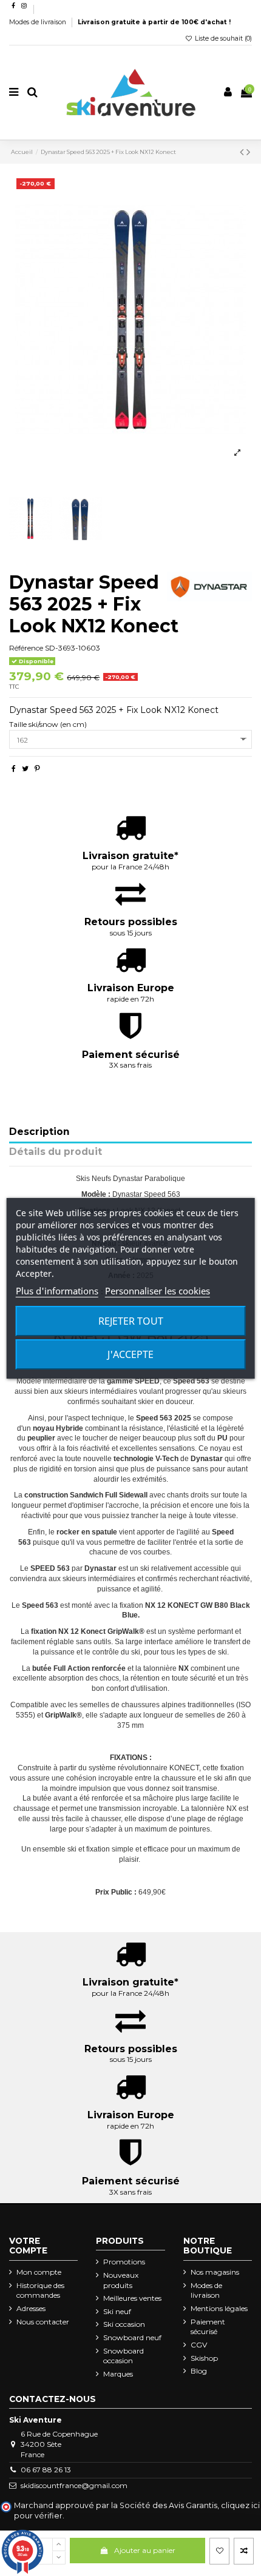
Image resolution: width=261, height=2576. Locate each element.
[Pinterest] (37, 768)
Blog (199, 2371)
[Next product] (248, 152)
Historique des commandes (40, 2290)
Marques (118, 2374)
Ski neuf (117, 2311)
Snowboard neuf (132, 2337)
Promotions (124, 2262)
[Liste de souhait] (219, 2551)
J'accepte (130, 1354)
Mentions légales (219, 2308)
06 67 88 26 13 (46, 2470)
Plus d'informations (57, 1291)
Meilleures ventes (132, 2298)
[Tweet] (25, 768)
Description (39, 1132)
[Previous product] (243, 152)
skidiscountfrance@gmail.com (74, 2485)
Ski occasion (124, 2324)
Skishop (204, 2358)
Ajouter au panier (145, 2550)
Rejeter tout (131, 1321)
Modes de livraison (39, 22)
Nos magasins (215, 2272)
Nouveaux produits (121, 2280)
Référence (26, 648)
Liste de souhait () (222, 38)
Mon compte (39, 2272)
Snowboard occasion (124, 2356)
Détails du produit (56, 1152)
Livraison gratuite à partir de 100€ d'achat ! (154, 22)
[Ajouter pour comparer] (244, 2551)
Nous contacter (43, 2322)
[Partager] (14, 768)
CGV (199, 2345)
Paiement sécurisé (208, 2327)
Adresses (31, 2308)
